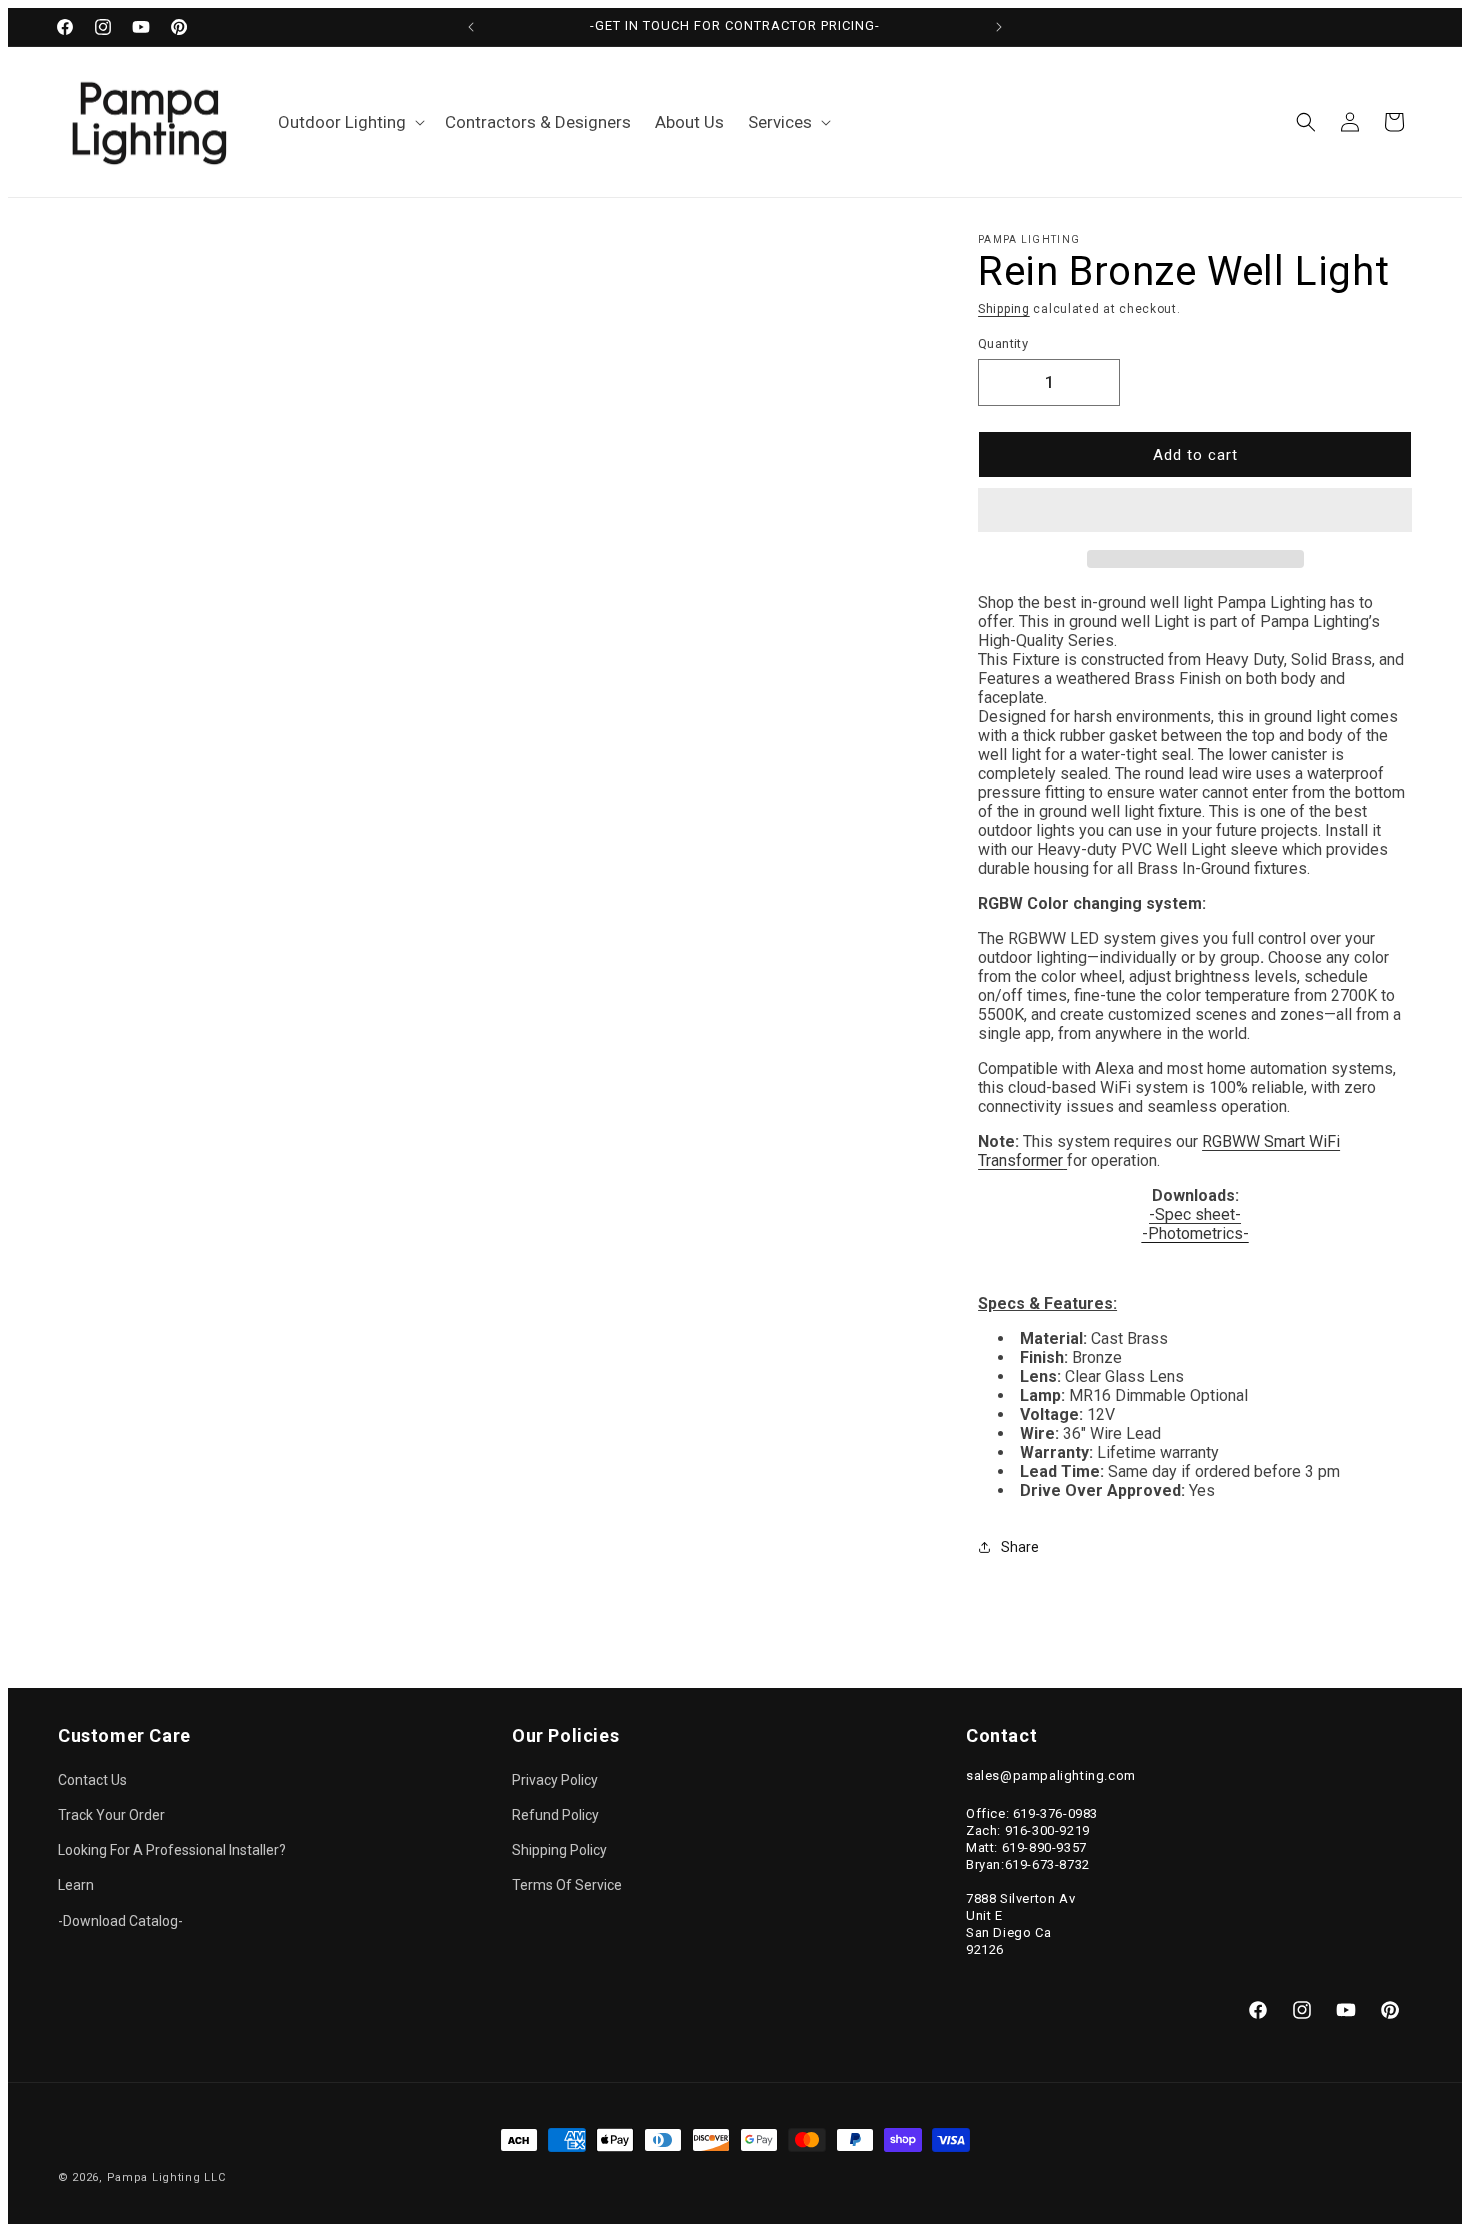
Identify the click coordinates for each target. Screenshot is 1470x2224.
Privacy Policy (555, 1780)
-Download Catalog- (120, 1921)
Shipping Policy (559, 1850)
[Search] (1306, 122)
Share (1020, 1547)
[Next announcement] (999, 27)
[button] (1195, 511)
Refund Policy (555, 1815)
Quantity (1003, 343)
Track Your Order (111, 1815)
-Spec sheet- (1195, 1214)
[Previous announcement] (471, 27)
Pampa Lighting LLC (166, 2177)
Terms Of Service (567, 1885)
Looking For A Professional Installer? (172, 1850)
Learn (76, 1885)
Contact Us (92, 1780)
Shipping (1004, 309)
